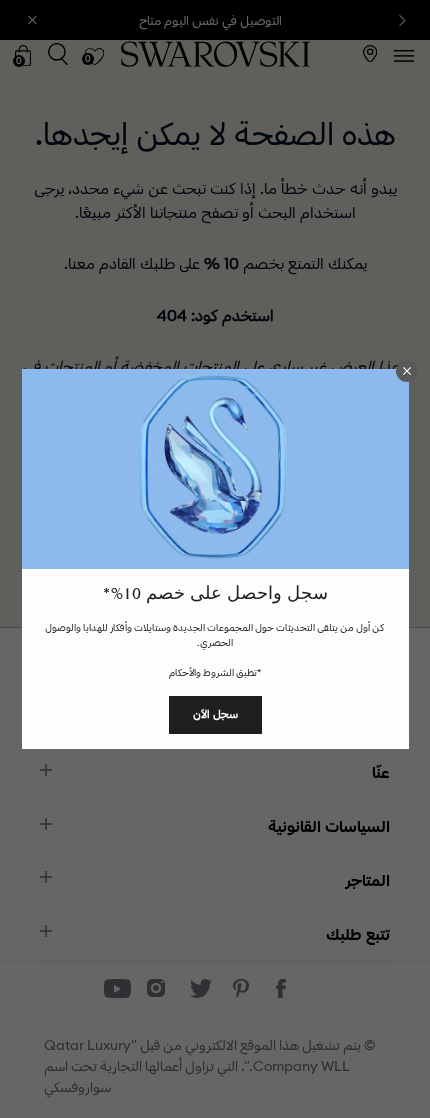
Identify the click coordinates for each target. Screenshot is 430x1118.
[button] (407, 371)
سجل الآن (215, 714)
